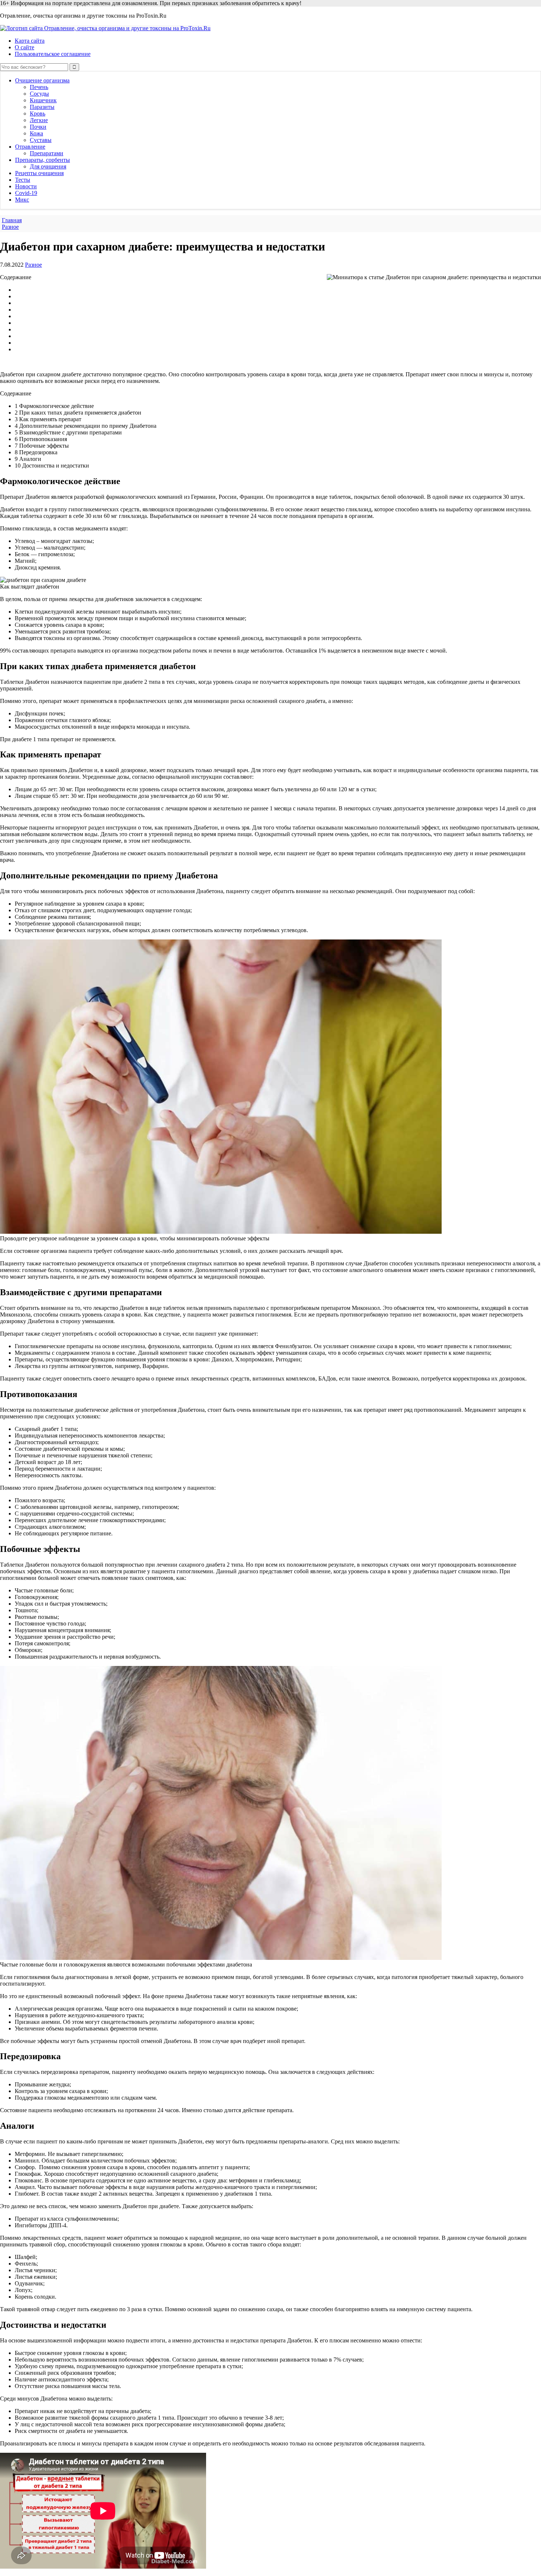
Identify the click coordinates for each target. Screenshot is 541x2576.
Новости (26, 186)
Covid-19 (26, 193)
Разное (33, 265)
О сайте (24, 47)
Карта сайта (30, 41)
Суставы (41, 140)
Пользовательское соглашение (53, 54)
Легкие (39, 120)
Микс (22, 200)
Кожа (36, 133)
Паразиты (42, 107)
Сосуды (39, 94)
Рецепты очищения (39, 173)
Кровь (38, 113)
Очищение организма (42, 80)
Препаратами (47, 153)
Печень (39, 87)
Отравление (30, 147)
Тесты (23, 180)
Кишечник (43, 100)
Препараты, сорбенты (43, 160)
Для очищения (48, 166)
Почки (38, 127)
